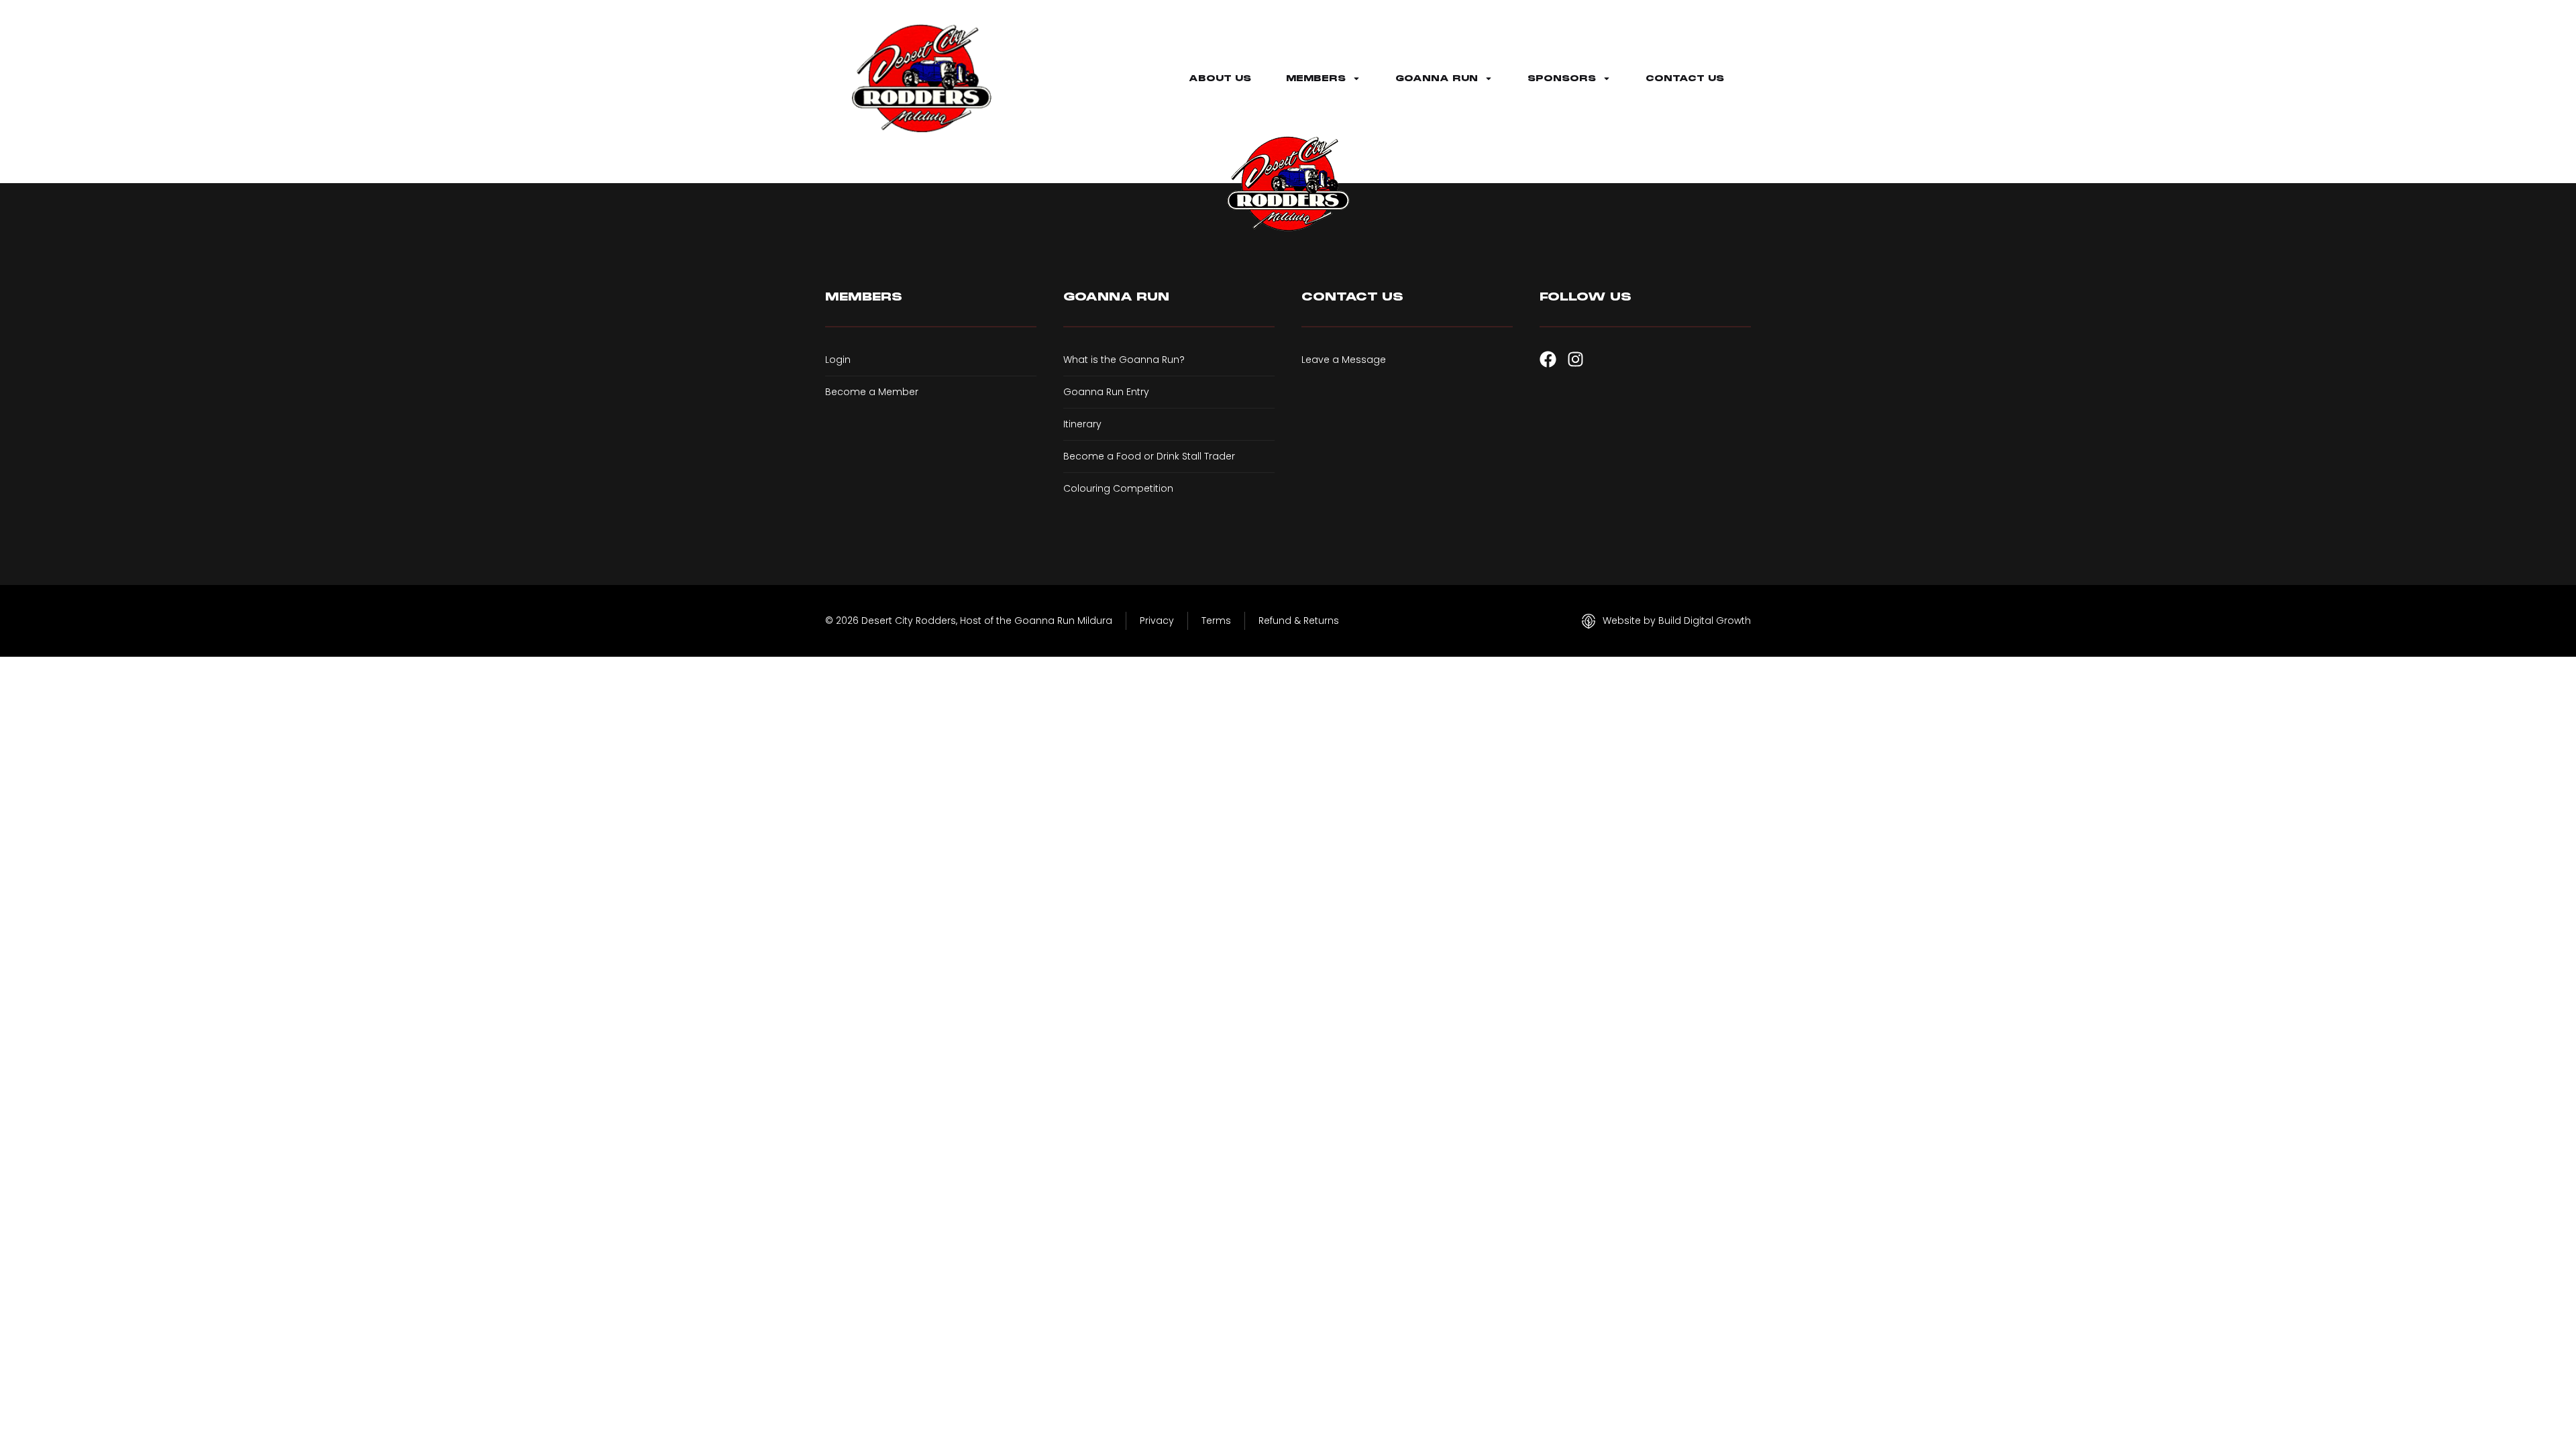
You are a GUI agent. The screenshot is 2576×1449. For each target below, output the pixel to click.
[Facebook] (1548, 359)
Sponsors (1562, 78)
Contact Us (1685, 78)
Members (1316, 78)
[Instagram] (1575, 359)
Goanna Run (1437, 78)
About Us (1220, 78)
